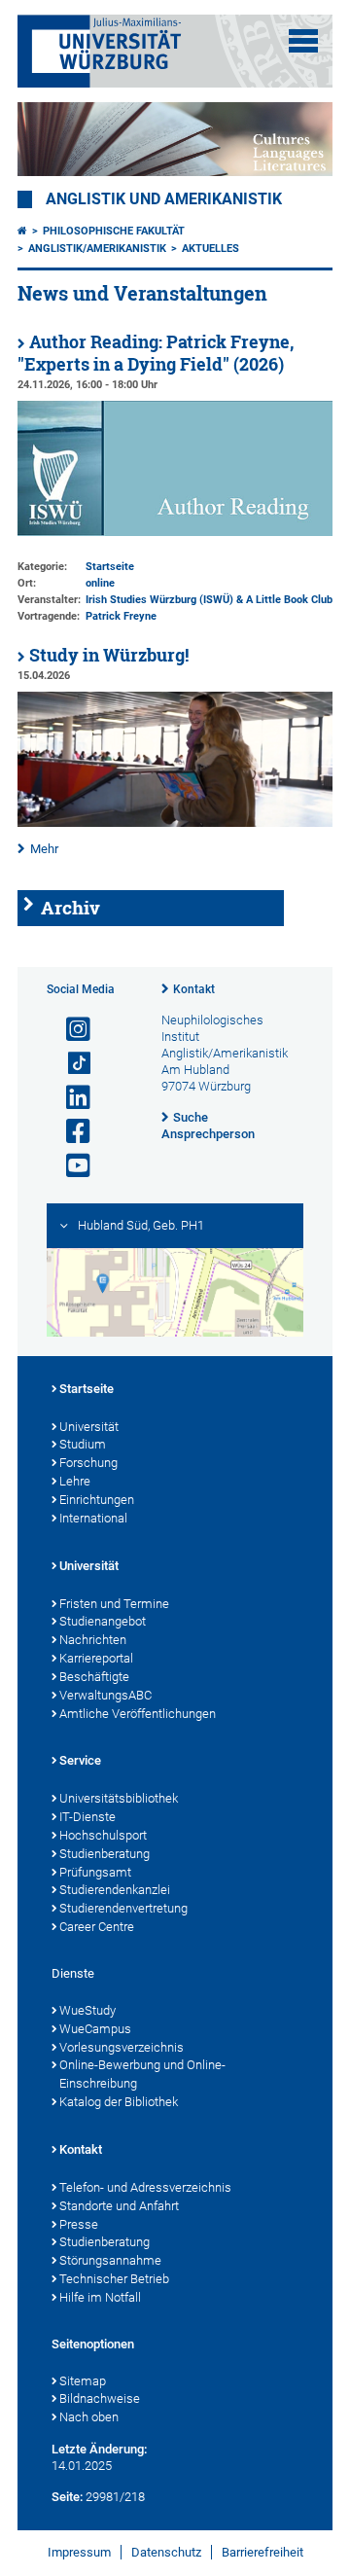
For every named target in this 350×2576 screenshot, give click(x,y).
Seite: (67, 2497)
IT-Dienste (87, 1817)
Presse (79, 2224)
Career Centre (97, 1927)
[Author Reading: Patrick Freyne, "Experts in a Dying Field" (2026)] (175, 532)
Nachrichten (93, 1640)
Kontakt (194, 989)
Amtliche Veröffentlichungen (138, 1714)
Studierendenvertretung (123, 1908)
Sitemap (83, 2381)
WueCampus (95, 2029)
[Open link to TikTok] (70, 1064)
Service (80, 1760)
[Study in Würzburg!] (175, 823)
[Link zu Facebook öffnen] (70, 1132)
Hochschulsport (103, 1835)
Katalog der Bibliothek (119, 2102)
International (93, 1518)
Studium (83, 1444)
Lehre (75, 1481)
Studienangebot (103, 1621)
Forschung (88, 1463)
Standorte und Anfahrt (119, 2206)
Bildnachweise (100, 2398)
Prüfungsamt (95, 1872)
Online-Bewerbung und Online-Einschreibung (142, 2074)
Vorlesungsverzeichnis (122, 2047)
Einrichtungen (97, 1500)
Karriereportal (96, 1658)
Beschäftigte (94, 1677)
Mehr (44, 849)
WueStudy (87, 2010)
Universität (89, 1427)
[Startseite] (22, 231)
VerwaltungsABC (105, 1695)
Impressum (79, 2552)
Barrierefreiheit (262, 2552)
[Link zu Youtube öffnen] (70, 1166)
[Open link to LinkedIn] (70, 1098)
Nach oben (89, 2417)
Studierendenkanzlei (115, 1890)
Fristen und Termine (114, 1604)
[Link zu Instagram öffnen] (70, 1030)
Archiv (70, 908)
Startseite (87, 1389)
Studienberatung (105, 1854)
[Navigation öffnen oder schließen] (303, 41)
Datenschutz (166, 2552)
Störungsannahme (110, 2260)
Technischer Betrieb (114, 2279)
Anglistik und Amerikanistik (164, 199)
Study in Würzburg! (109, 655)
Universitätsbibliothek (119, 1798)
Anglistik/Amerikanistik (97, 249)
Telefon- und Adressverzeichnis (145, 2187)
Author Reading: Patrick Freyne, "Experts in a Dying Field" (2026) (156, 353)
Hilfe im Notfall (100, 2297)
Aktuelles (210, 249)
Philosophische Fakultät (114, 231)
